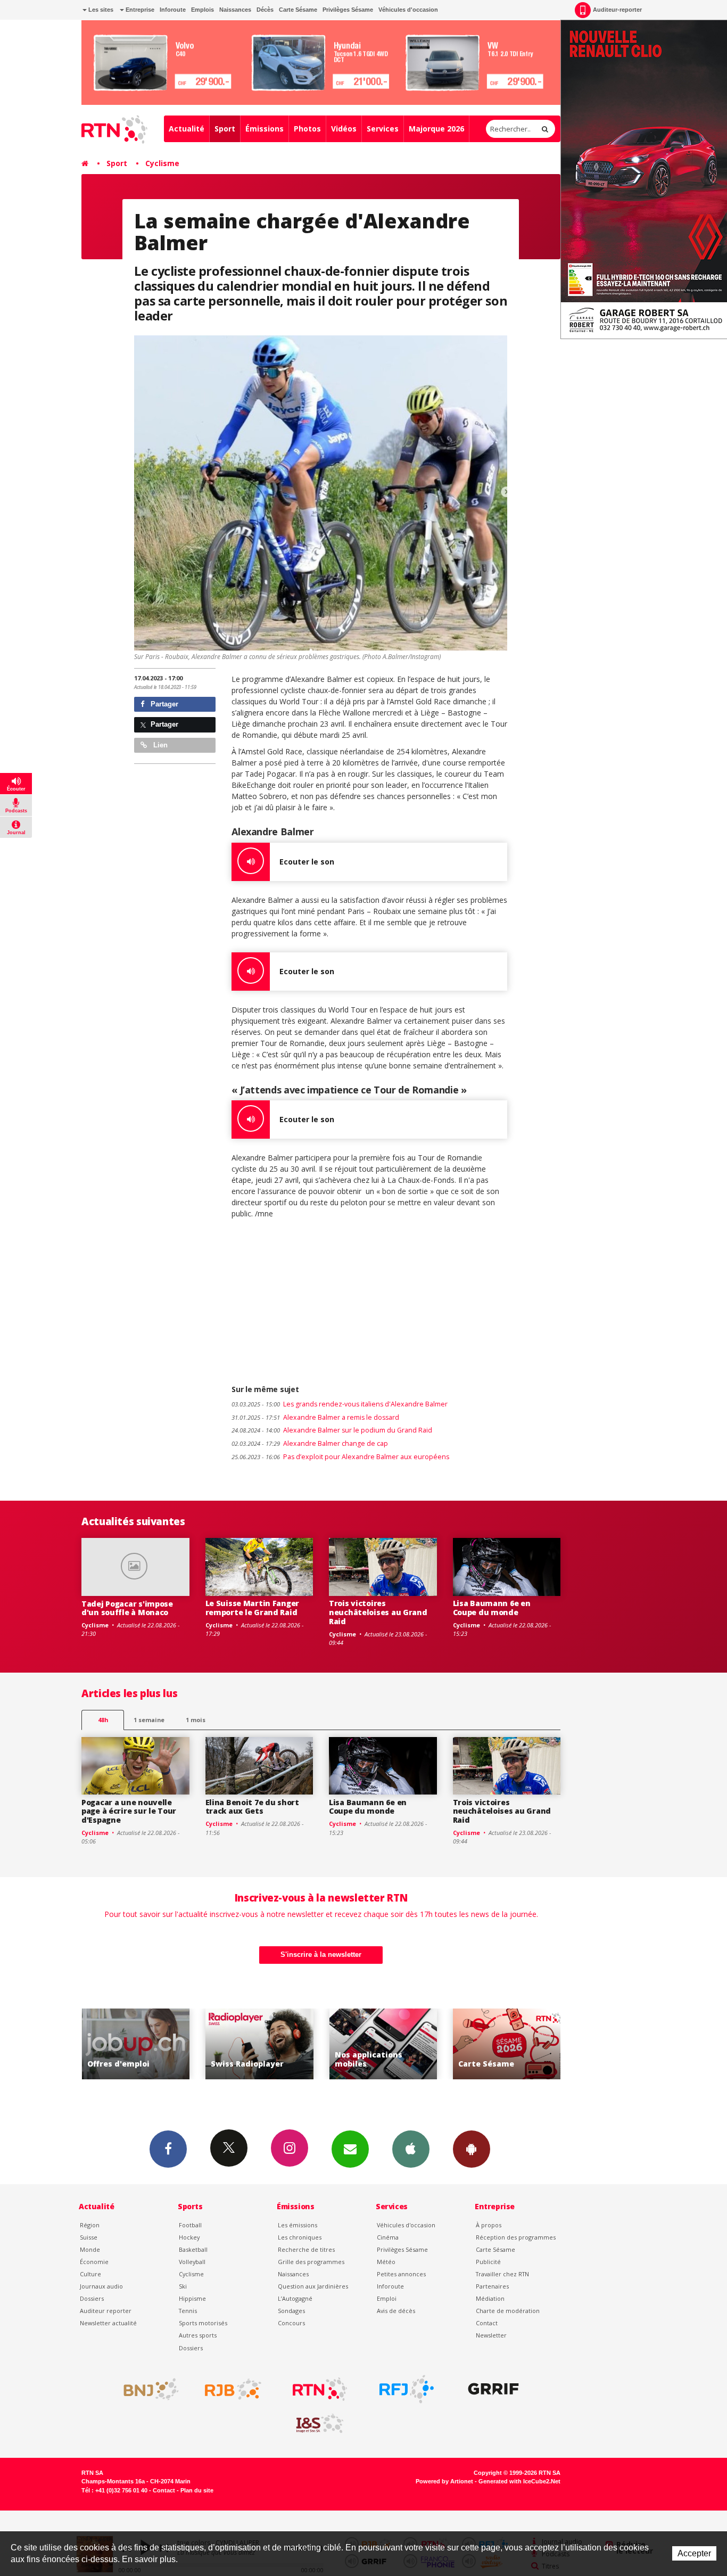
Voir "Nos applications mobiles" (259, 2044)
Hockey (189, 2237)
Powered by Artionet (444, 2481)
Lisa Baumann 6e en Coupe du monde (492, 1608)
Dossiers (92, 2298)
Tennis (188, 2311)
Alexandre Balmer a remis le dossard (315, 1417)
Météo (386, 2262)
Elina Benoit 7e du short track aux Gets (252, 1807)
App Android (472, 2149)
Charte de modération (508, 2311)
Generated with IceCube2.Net (519, 2481)
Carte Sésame (298, 10)
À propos (489, 2225)
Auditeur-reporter (617, 10)
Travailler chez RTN (502, 2274)
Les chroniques (300, 2237)
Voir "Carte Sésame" (383, 2044)
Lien (159, 745)
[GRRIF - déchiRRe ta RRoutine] (493, 2389)
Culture (90, 2274)
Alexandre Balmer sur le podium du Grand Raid (332, 1430)
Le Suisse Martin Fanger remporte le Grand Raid (253, 1608)
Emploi (387, 2298)
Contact (487, 2323)
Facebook (168, 2149)
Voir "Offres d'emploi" (507, 2044)
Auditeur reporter (106, 2311)
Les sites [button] (100, 10)
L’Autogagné (295, 2298)
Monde (90, 2249)
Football (190, 2225)
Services (383, 129)
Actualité (187, 129)
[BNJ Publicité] (146, 2389)
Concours (291, 2323)
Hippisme (192, 2298)
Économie (94, 2262)
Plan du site (197, 2490)
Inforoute (173, 10)
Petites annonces (401, 2274)
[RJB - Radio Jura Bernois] (233, 2389)
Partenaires (492, 2286)
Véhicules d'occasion (408, 10)
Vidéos (344, 129)
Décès (265, 10)
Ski (183, 2286)
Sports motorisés (203, 2323)
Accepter (694, 2553)
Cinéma (388, 2237)
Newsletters (350, 2149)
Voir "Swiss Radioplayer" (135, 2044)
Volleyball (192, 2262)
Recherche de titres (306, 2249)
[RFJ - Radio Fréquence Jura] (407, 2389)
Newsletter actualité (108, 2323)
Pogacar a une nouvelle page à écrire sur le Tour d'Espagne (129, 1811)
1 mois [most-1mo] (196, 1720)
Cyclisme (162, 163)
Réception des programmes (516, 2237)
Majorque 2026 (436, 129)
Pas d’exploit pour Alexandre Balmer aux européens (340, 1457)
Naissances (235, 10)
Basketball (193, 2249)
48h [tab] (103, 1720)
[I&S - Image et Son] (320, 2424)
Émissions (265, 129)
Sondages (291, 2311)
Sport (225, 129)
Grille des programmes (311, 2262)
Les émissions (298, 2225)
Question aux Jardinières (313, 2286)
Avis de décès (396, 2311)
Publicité (488, 2262)
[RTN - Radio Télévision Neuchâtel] (320, 2389)
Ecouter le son (307, 862)
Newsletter (491, 2335)
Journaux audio (101, 2286)
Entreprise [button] (139, 10)
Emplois (203, 10)
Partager (163, 704)
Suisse (89, 2237)
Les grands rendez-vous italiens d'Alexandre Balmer (340, 1404)
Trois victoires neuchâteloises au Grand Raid (378, 1612)
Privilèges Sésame (348, 10)
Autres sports (198, 2335)
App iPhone (411, 2149)
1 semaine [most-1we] (149, 1720)
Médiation (490, 2298)
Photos (307, 129)
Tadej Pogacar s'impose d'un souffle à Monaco (127, 1608)
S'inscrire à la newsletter (321, 1954)
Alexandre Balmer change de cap (310, 1443)
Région (90, 2225)
